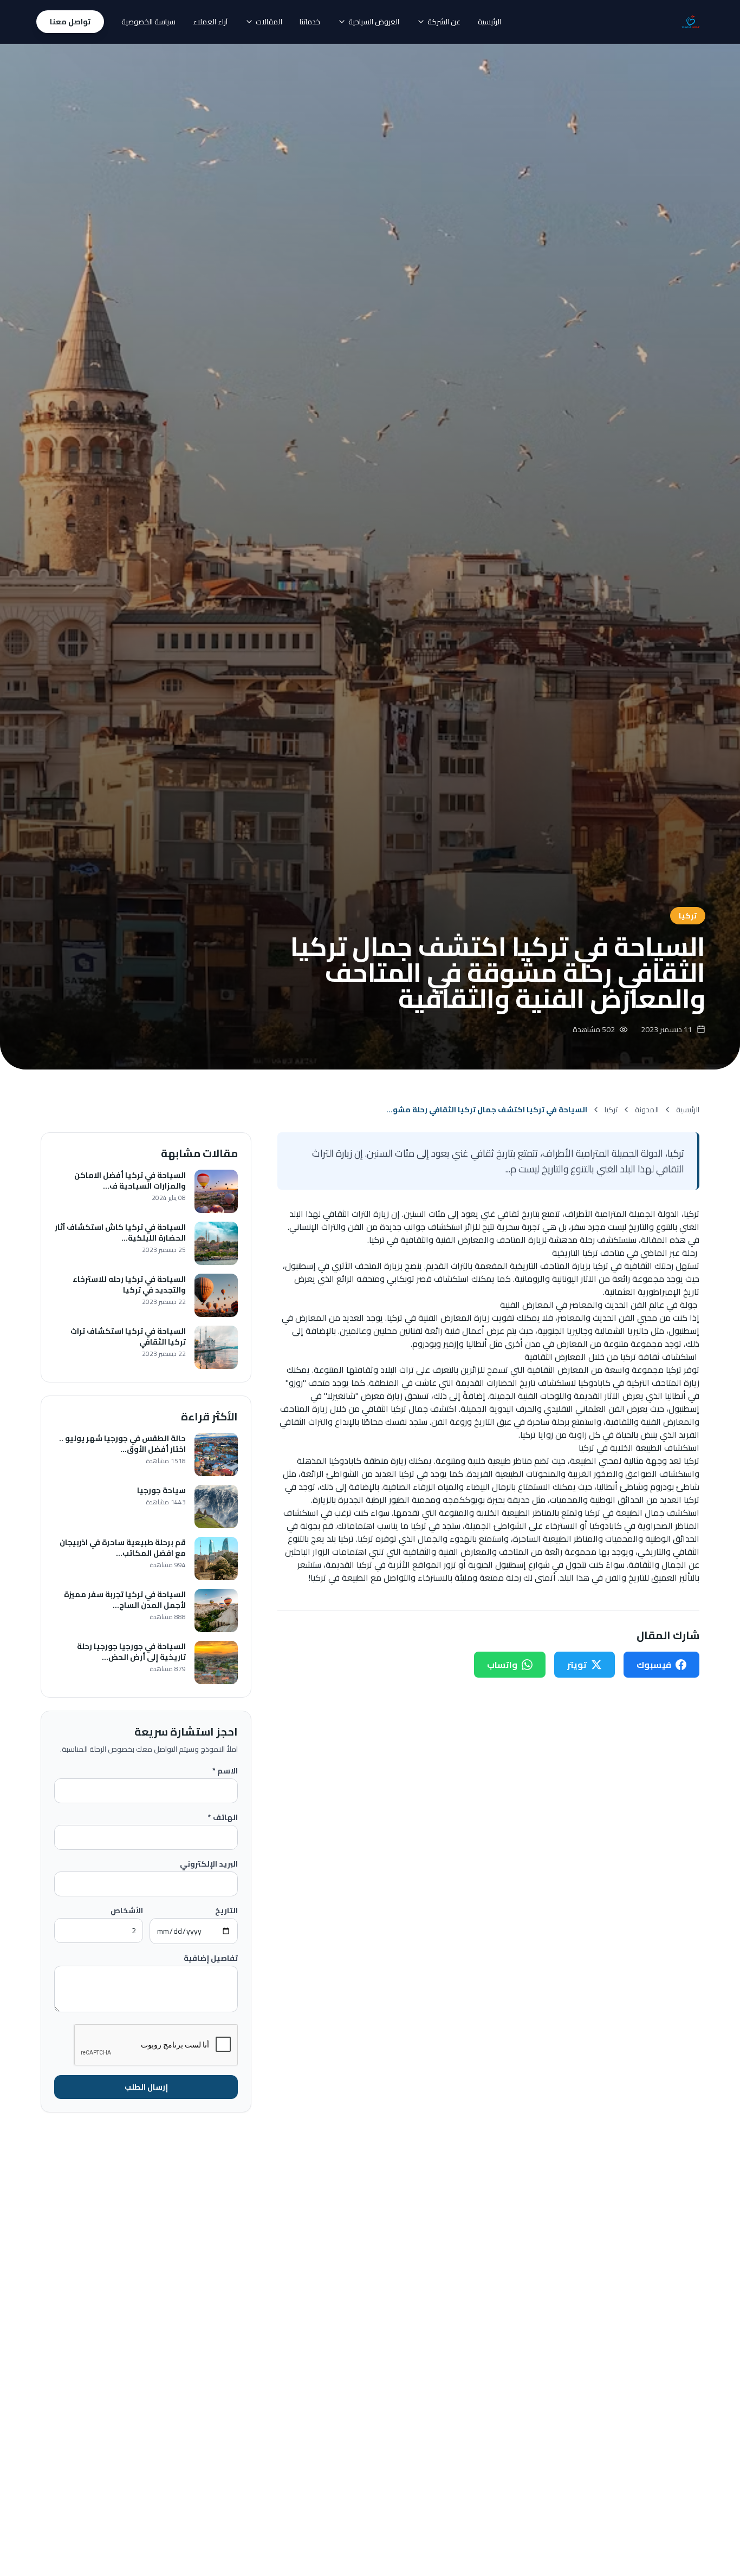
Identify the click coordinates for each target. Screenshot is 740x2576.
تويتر (577, 1665)
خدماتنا (310, 22)
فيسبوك (654, 1665)
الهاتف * (223, 1817)
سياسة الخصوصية (148, 22)
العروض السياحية (374, 22)
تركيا (611, 1110)
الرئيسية (489, 22)
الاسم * (225, 1771)
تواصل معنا (70, 22)
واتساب (502, 1665)
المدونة (647, 1110)
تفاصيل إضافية (211, 1958)
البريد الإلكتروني (209, 1864)
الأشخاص (127, 1910)
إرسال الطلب (146, 2087)
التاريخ (226, 1910)
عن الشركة (444, 22)
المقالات (269, 22)
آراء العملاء (210, 22)
